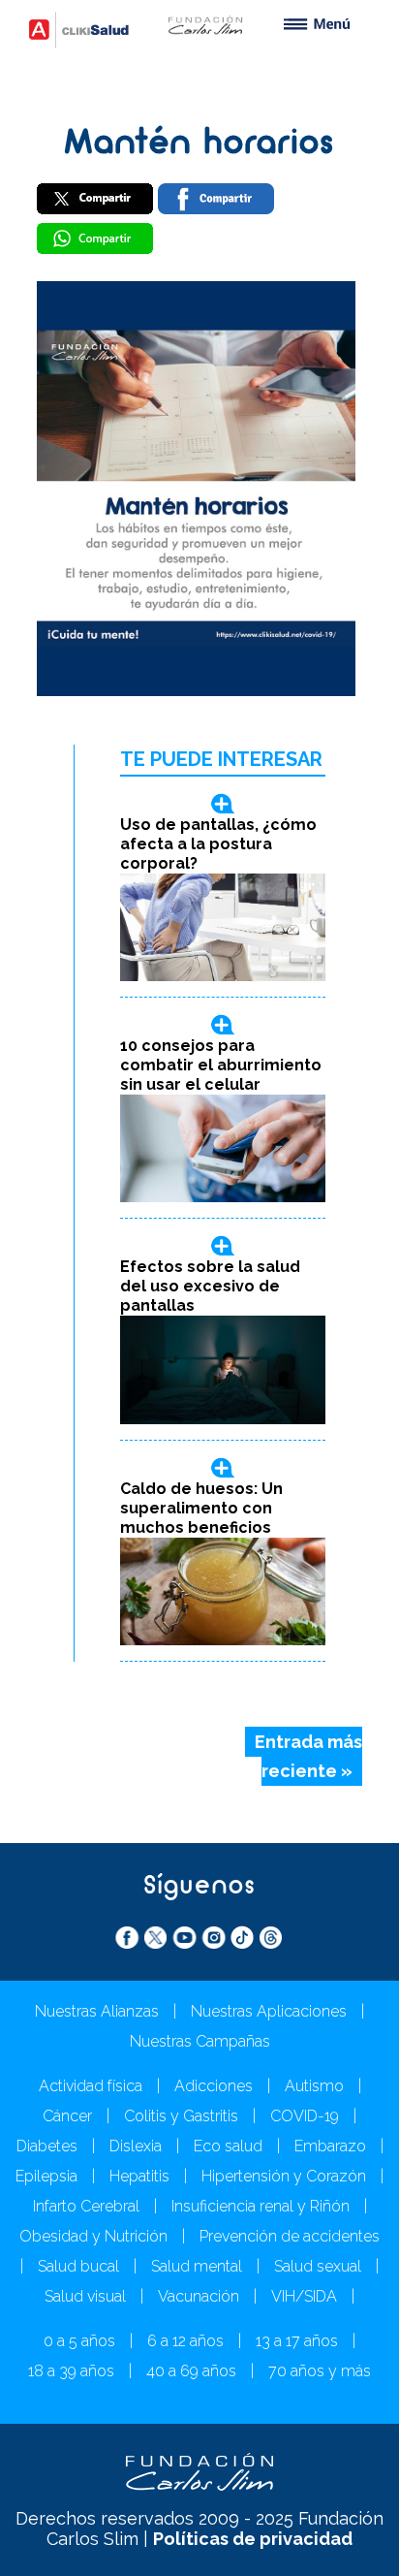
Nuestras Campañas (200, 2041)
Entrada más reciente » (308, 1757)
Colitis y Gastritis (181, 2116)
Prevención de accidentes (290, 2236)
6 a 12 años (185, 2341)
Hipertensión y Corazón (284, 2176)
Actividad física (91, 2086)
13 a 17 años (297, 2341)
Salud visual (85, 2296)
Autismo (314, 2086)
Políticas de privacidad (253, 2539)
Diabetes (47, 2146)
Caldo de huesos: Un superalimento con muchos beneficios (201, 1508)
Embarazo (330, 2146)
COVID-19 (305, 2116)
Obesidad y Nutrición (93, 2236)
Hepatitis (139, 2176)
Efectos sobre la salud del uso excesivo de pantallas (210, 1286)
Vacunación (199, 2296)
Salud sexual (318, 2266)
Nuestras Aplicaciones (269, 2011)
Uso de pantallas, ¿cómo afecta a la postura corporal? (218, 844)
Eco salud (228, 2146)
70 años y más (320, 2371)
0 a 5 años (79, 2341)
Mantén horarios (199, 144)
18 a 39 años (71, 2371)
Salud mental (197, 2266)
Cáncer (67, 2116)
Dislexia (136, 2146)
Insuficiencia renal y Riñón (261, 2206)
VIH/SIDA (304, 2296)
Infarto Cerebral (86, 2206)
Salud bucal (78, 2266)
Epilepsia (46, 2176)
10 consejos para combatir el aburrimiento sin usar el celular (221, 1065)
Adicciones (214, 2086)
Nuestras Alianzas (97, 2011)
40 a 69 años (191, 2371)
